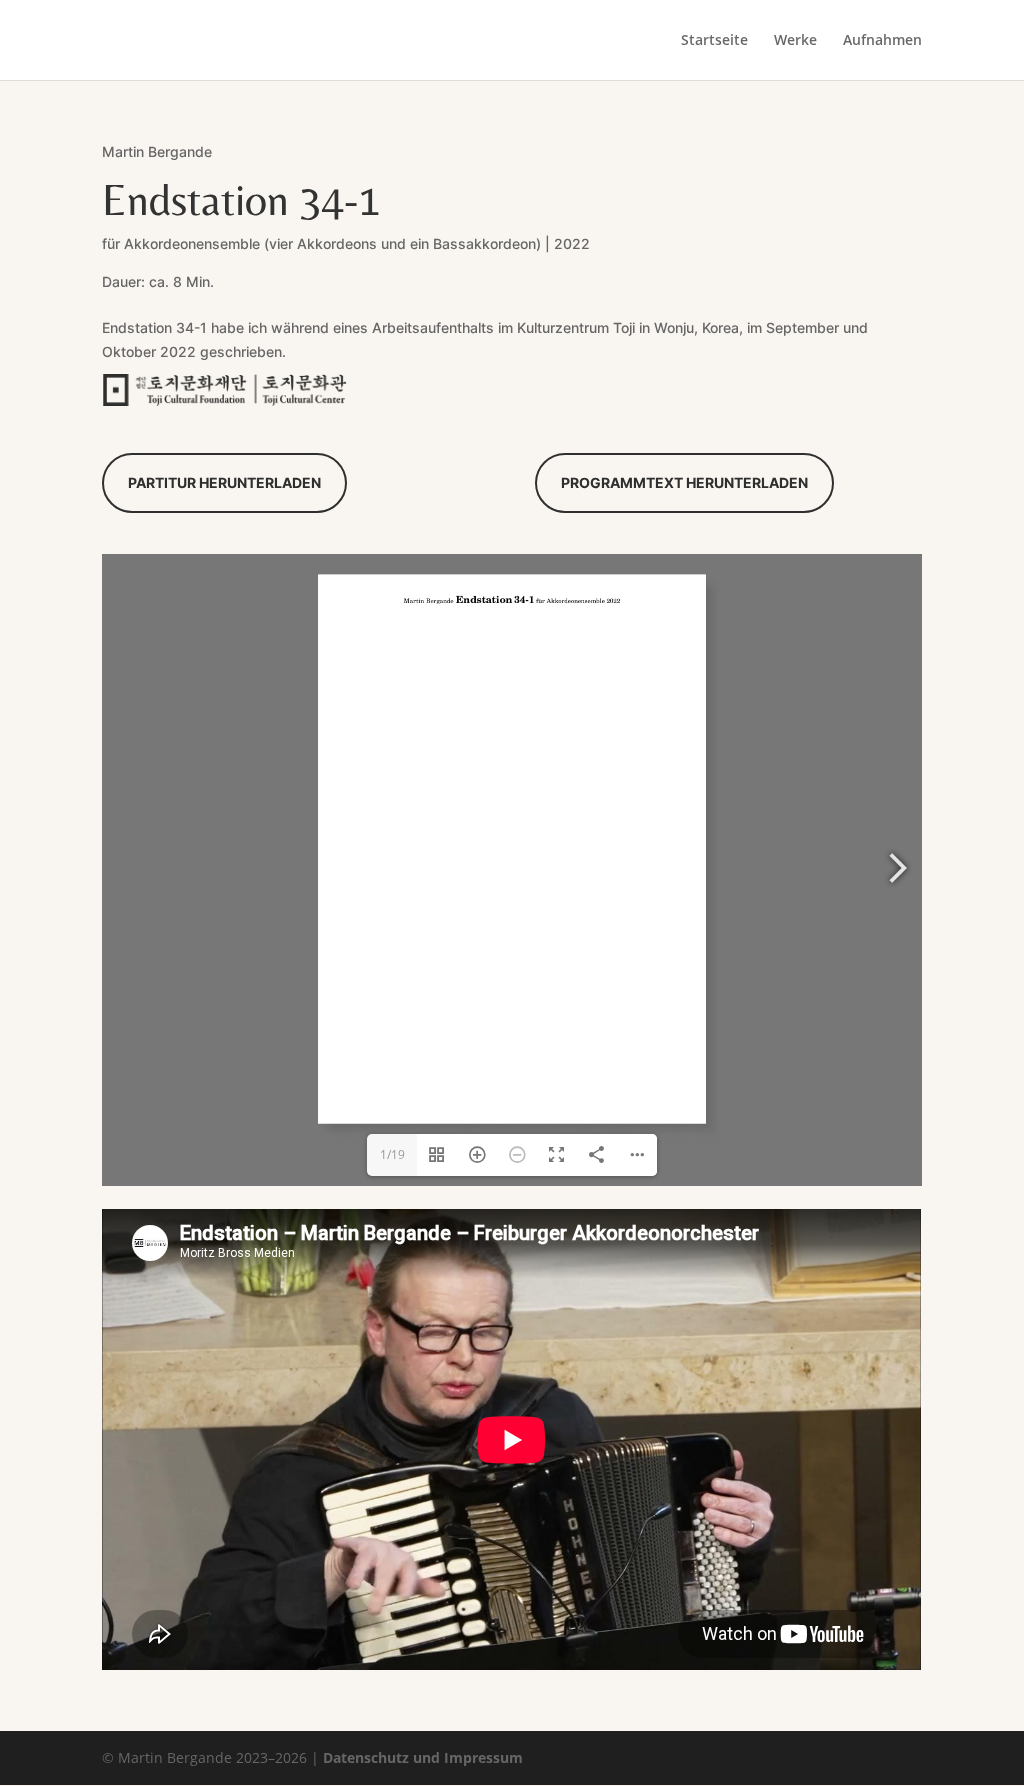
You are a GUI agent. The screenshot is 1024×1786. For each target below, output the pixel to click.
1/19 (392, 1154)
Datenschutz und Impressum (423, 1757)
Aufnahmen (882, 41)
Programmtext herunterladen (684, 482)
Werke (795, 41)
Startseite (714, 41)
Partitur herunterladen (224, 482)
